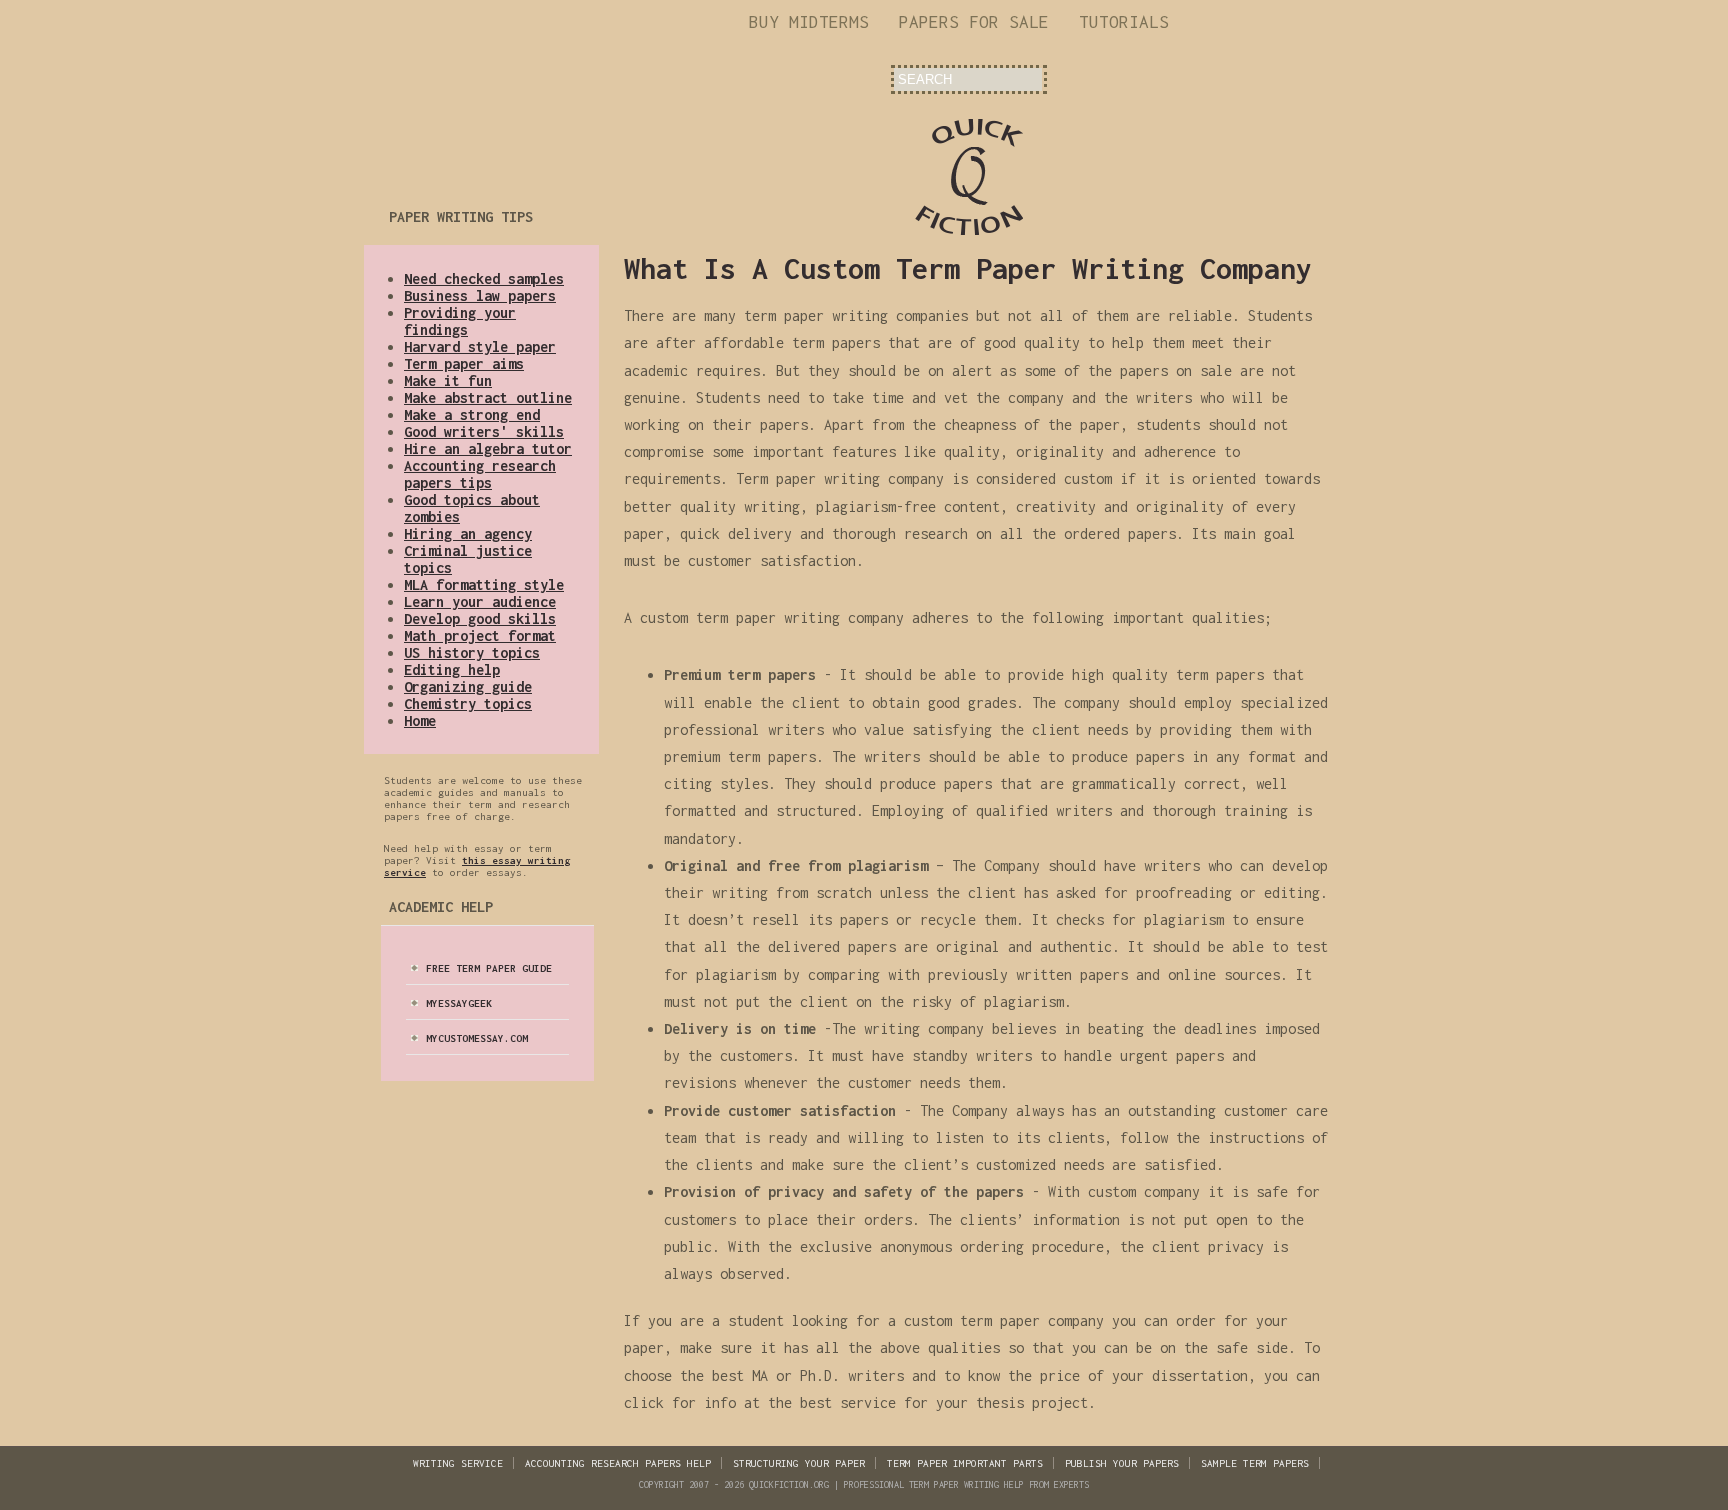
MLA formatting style (484, 584)
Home (420, 720)
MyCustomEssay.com (477, 1038)
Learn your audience (480, 601)
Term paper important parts (965, 1463)
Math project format (480, 635)
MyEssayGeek (459, 1003)
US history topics (472, 652)
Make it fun (448, 380)
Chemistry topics (468, 703)
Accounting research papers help (618, 1463)
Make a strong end (472, 414)
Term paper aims (464, 363)
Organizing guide (468, 686)
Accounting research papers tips (480, 474)
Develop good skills (480, 618)
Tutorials (1124, 22)
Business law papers (480, 295)
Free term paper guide (489, 968)
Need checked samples (484, 278)
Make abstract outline (488, 397)
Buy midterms (809, 22)
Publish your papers (1122, 1463)
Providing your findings (460, 321)
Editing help (452, 669)
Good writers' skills (484, 431)
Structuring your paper (799, 1463)
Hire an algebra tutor (488, 448)
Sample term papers (1255, 1463)
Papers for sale (974, 22)
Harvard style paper (480, 346)
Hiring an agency (468, 533)
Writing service (458, 1463)
